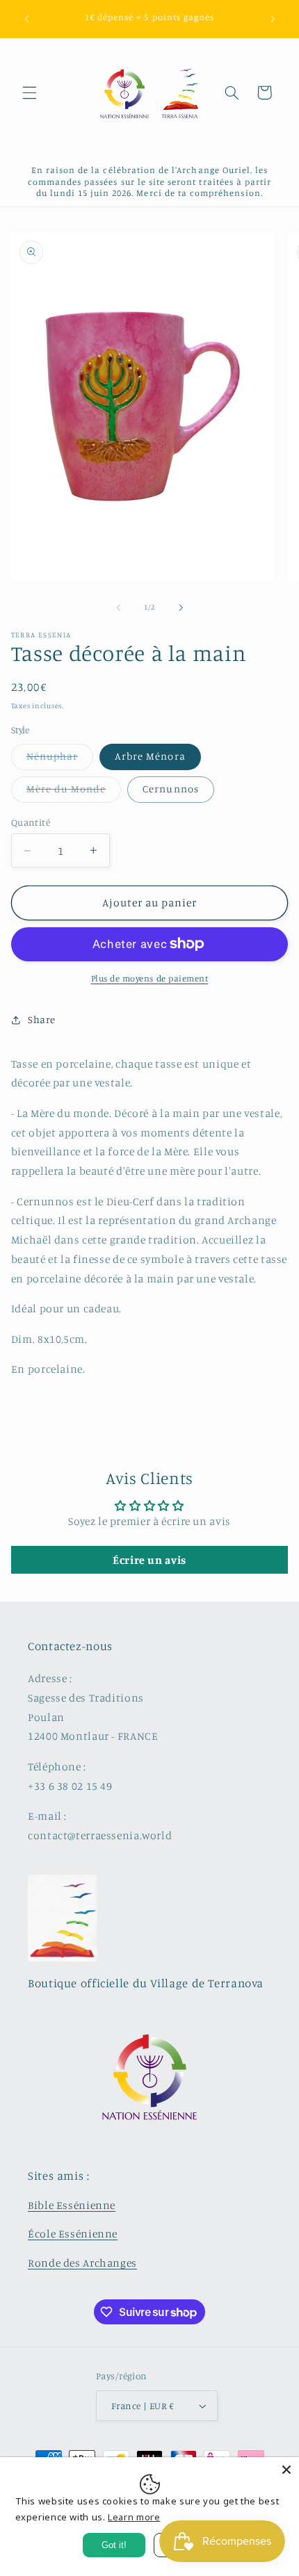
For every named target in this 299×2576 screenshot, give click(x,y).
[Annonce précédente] (26, 19)
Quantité (31, 822)
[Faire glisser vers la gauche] (118, 608)
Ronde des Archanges (82, 2263)
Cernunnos (170, 789)
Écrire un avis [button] (149, 1560)
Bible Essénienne (72, 2205)
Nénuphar (60, 759)
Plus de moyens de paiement (150, 978)
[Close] (286, 2470)
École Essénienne (73, 2234)
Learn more (134, 2517)
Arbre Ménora (150, 756)
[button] (29, 92)
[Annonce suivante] (273, 19)
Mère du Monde (74, 792)
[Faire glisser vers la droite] (181, 608)
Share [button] (42, 1019)
